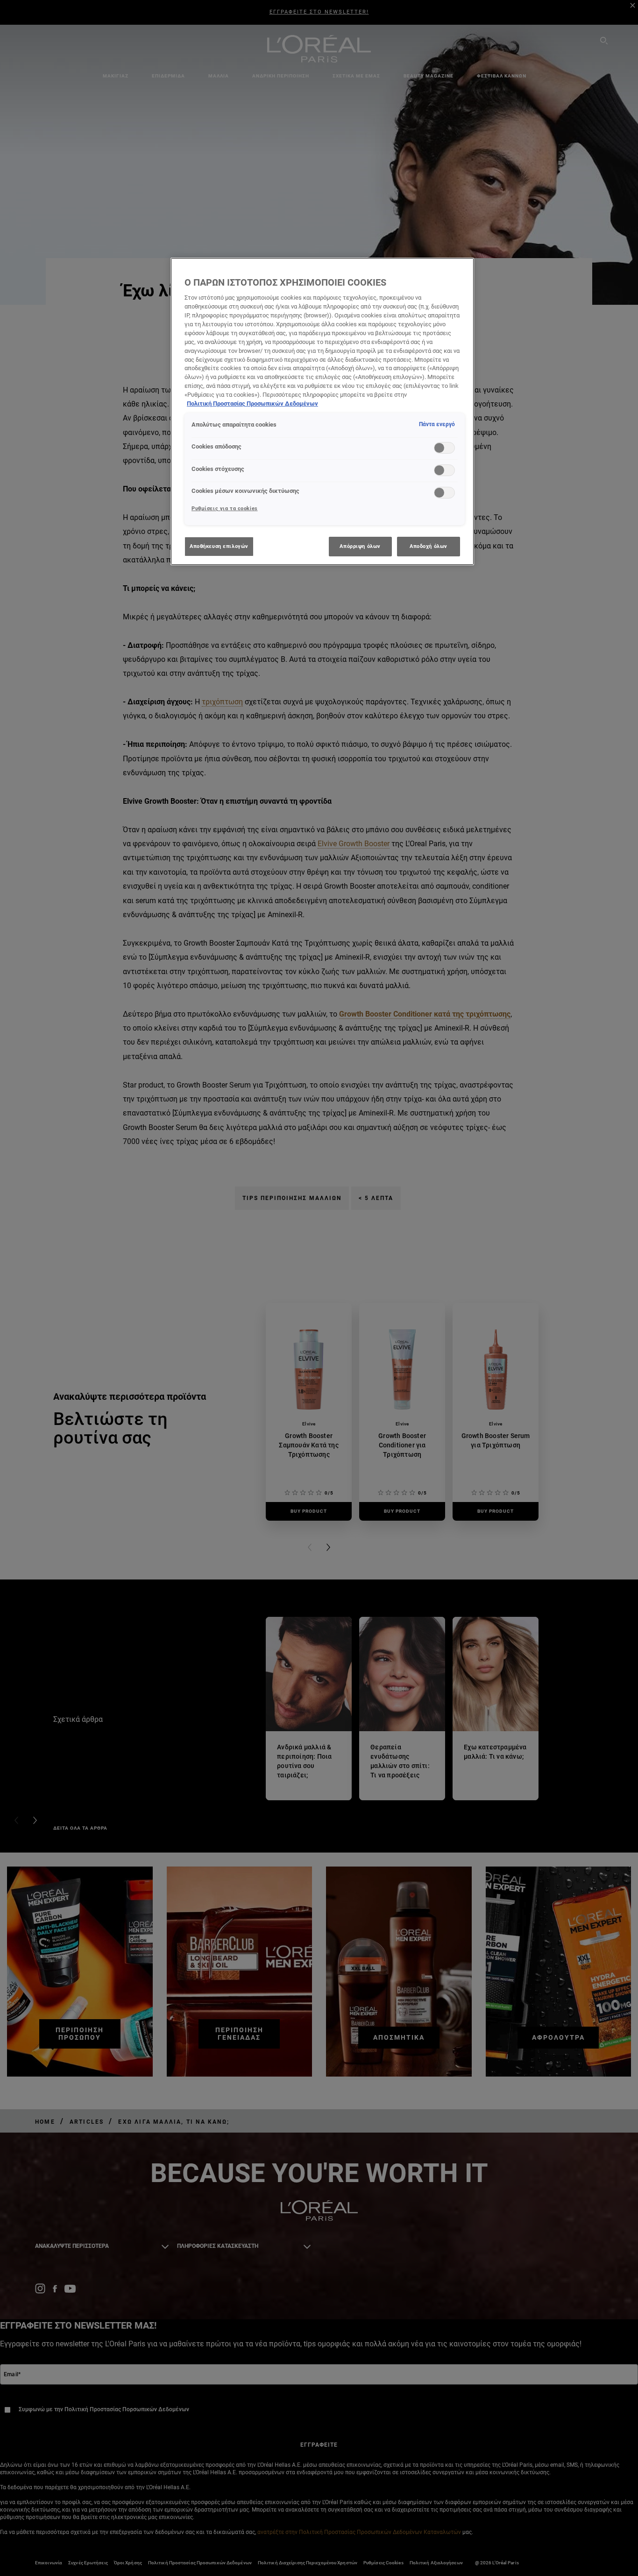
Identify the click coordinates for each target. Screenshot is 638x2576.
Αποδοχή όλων (429, 546)
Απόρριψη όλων (360, 546)
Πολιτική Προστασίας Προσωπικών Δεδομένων (252, 404)
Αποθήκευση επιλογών (219, 546)
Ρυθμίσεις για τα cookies (225, 508)
